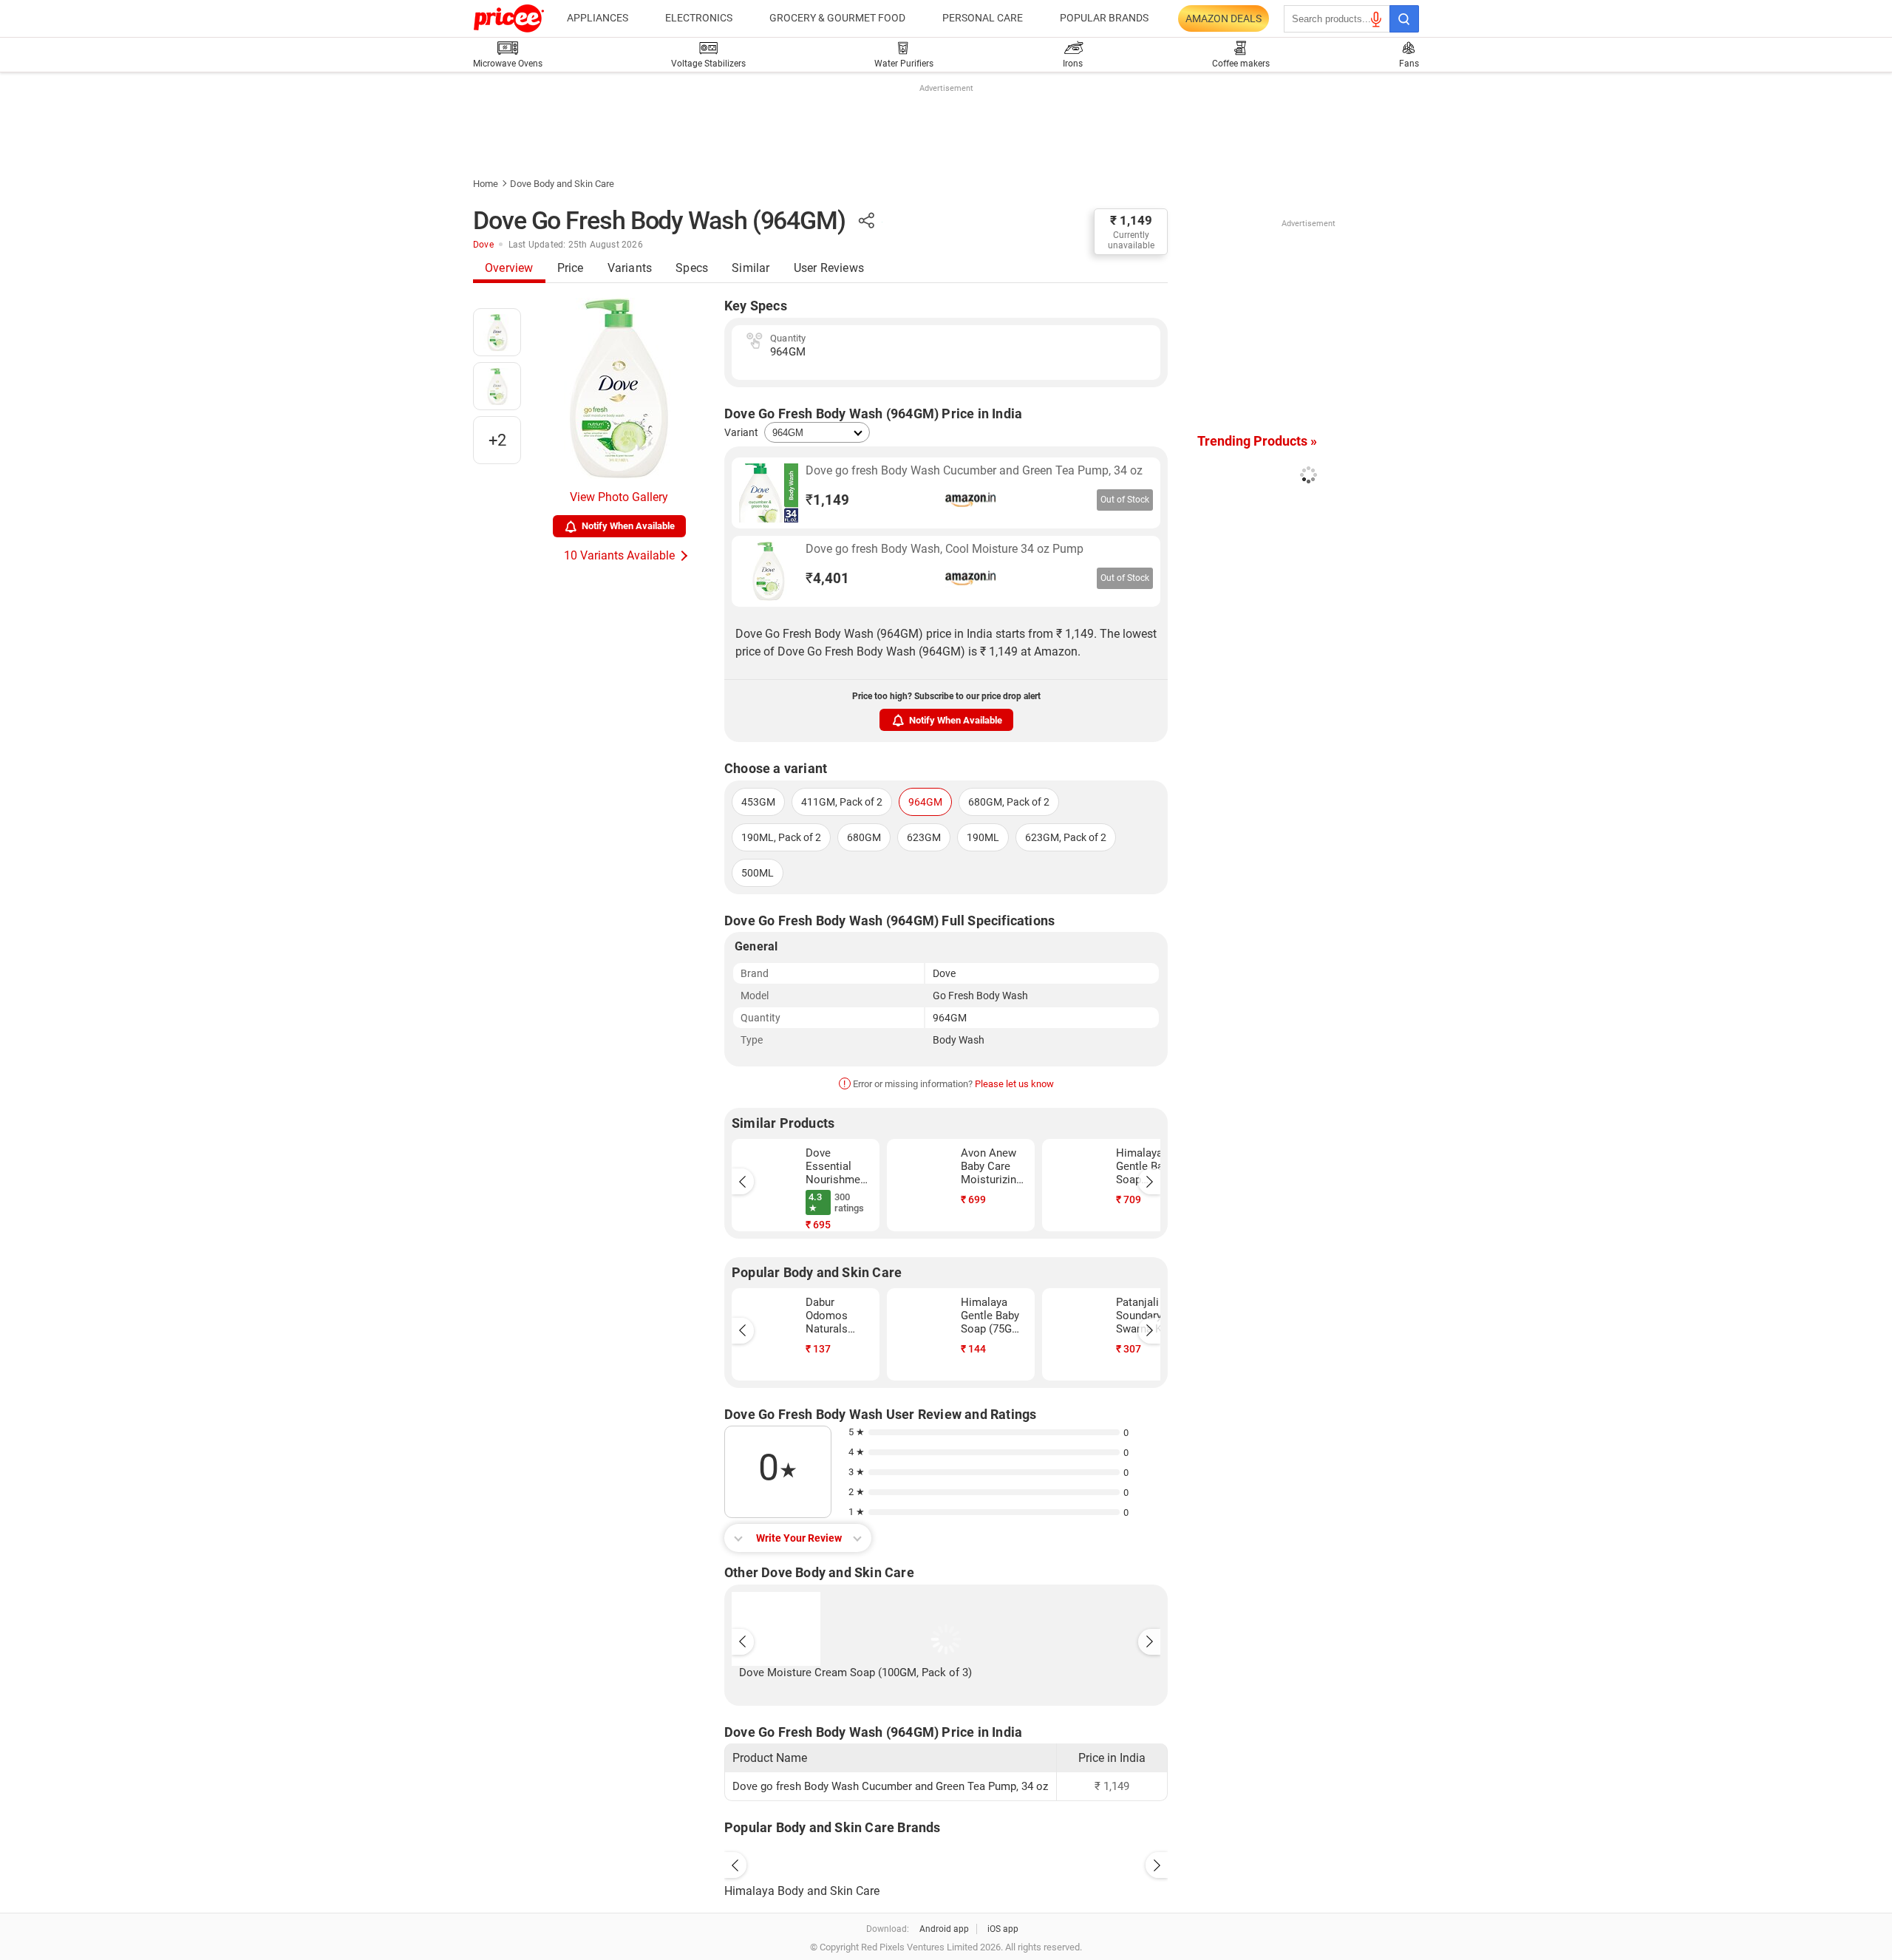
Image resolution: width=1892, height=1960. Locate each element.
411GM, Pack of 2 (842, 802)
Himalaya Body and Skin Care (802, 1891)
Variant (741, 432)
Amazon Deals (1224, 18)
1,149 (827, 500)
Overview (509, 268)
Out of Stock (1125, 500)
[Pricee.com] (509, 18)
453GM (758, 802)
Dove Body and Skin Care (562, 184)
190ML (983, 837)
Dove (483, 245)
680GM (864, 837)
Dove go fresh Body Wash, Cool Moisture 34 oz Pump (945, 549)
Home (486, 184)
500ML (758, 873)
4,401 (827, 578)
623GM (924, 837)
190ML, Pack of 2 (781, 837)
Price (571, 268)
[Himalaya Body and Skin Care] (946, 1862)
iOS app (1003, 1929)
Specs (692, 268)
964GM (925, 802)
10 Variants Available (619, 555)
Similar (751, 268)
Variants (630, 268)
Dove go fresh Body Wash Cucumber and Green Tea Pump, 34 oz (974, 470)
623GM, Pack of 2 (1066, 837)
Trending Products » (1257, 441)
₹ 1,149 (1131, 220)
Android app (944, 1929)
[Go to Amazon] (769, 493)
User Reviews (829, 268)
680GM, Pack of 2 (1009, 802)
